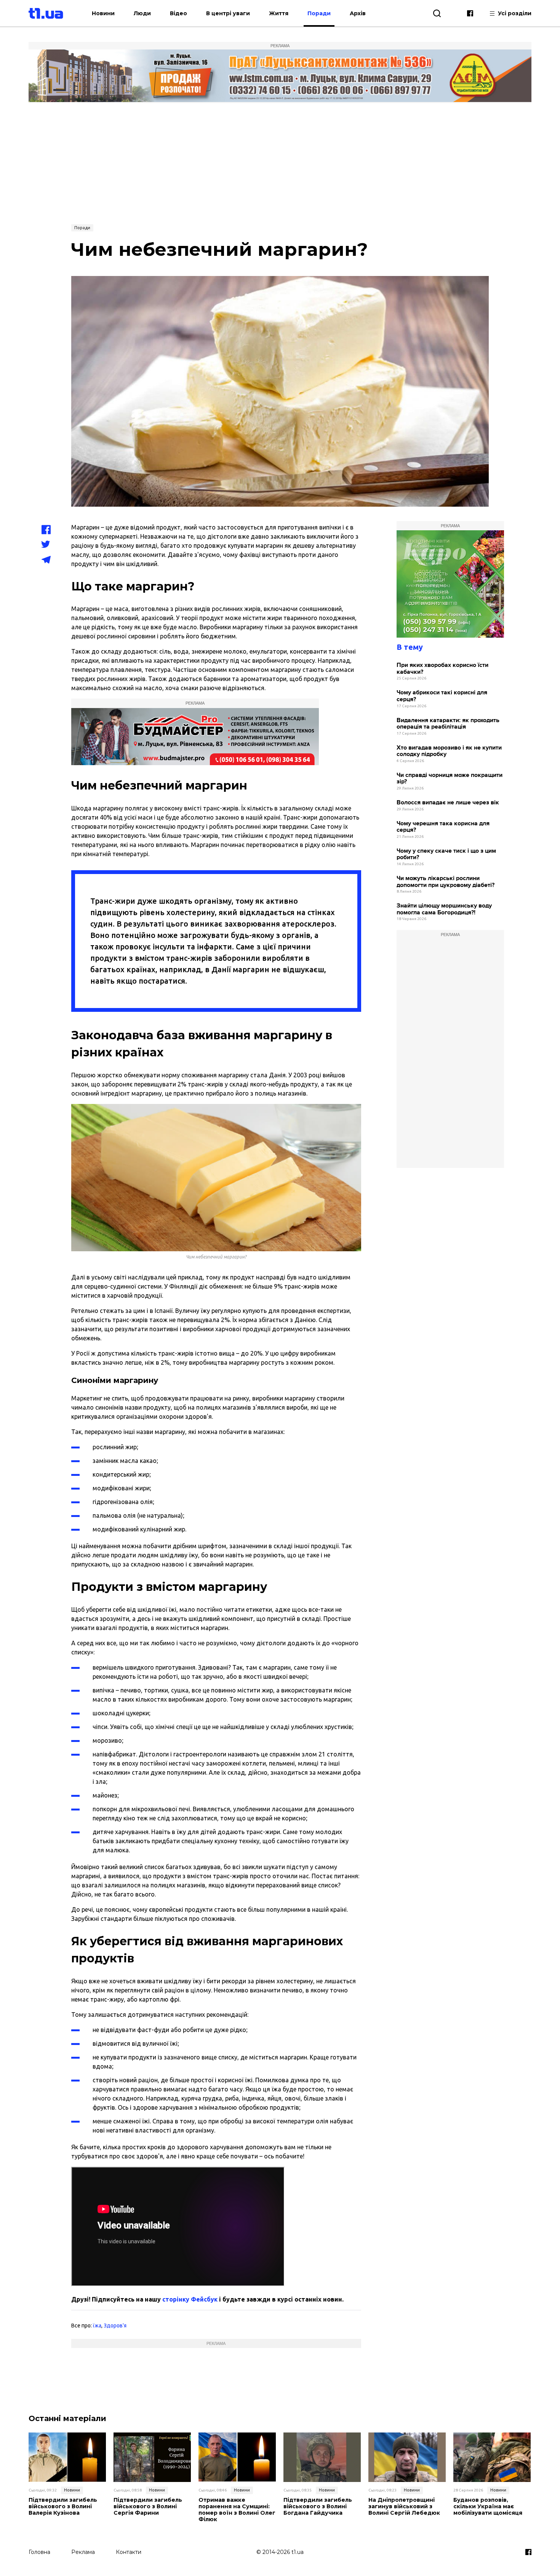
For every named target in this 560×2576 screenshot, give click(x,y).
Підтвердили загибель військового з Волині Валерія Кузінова (63, 2506)
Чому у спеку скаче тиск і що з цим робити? (446, 854)
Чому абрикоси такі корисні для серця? (442, 696)
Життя (279, 13)
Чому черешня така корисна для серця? (443, 827)
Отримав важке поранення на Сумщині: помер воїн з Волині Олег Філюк (237, 2510)
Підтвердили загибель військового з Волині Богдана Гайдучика (318, 2506)
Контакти (129, 2552)
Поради (319, 13)
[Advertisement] (280, 163)
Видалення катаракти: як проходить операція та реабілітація (448, 724)
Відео (178, 13)
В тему (410, 647)
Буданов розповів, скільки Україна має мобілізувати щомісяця (488, 2506)
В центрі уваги (228, 13)
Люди (142, 13)
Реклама (83, 2552)
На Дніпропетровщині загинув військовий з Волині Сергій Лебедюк (404, 2506)
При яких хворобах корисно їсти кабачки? (442, 669)
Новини (103, 13)
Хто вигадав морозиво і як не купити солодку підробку (449, 751)
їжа (97, 2326)
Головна (39, 2552)
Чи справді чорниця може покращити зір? (450, 779)
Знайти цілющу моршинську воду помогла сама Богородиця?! (444, 909)
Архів (358, 13)
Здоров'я (115, 2326)
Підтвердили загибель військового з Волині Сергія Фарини (148, 2506)
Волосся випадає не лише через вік (448, 803)
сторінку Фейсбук (190, 2299)
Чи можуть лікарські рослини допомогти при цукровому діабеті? (446, 882)
